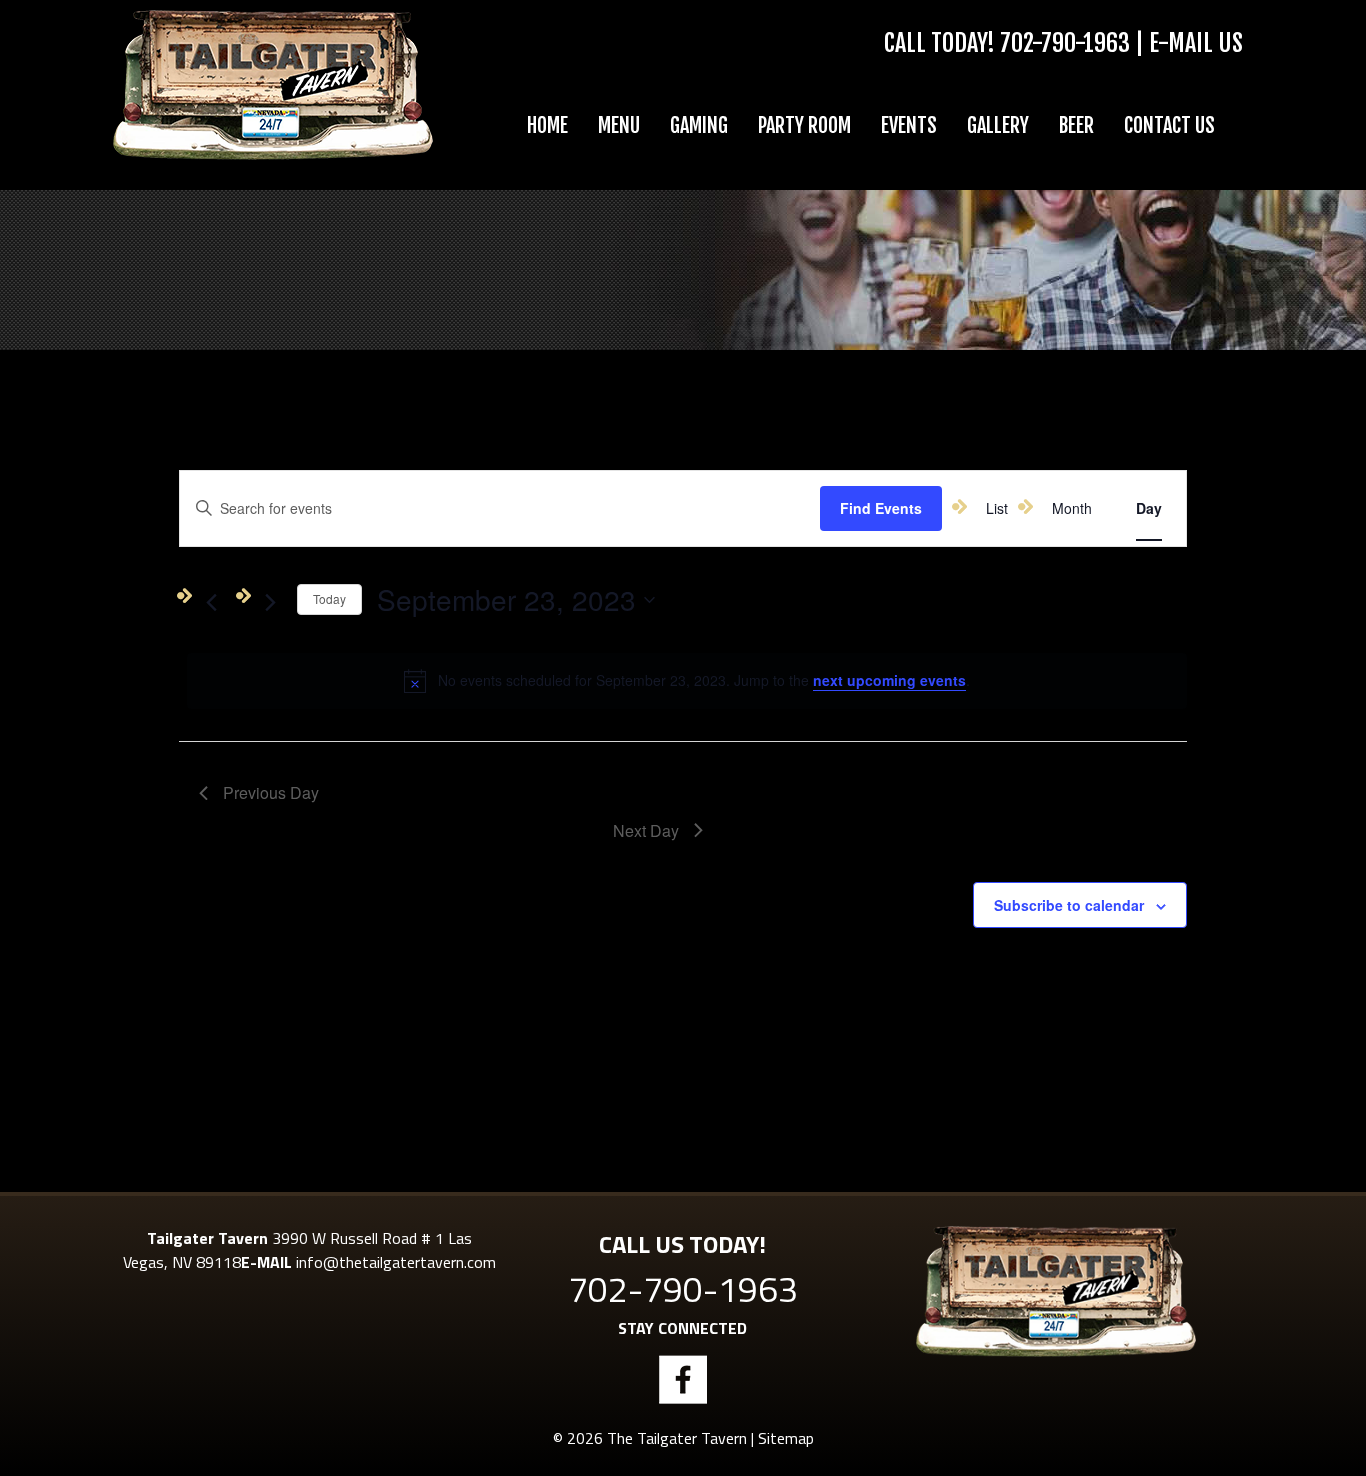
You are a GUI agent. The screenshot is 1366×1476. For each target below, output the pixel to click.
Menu (619, 125)
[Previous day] (211, 603)
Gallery (998, 125)
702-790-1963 (1065, 43)
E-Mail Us (1196, 43)
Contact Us (1169, 125)
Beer (1076, 125)
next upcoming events (889, 680)
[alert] (687, 681)
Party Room (804, 125)
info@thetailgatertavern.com (396, 1262)
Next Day (646, 830)
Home (547, 125)
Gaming (699, 125)
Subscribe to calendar (1069, 905)
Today (329, 598)
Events (909, 125)
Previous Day (271, 792)
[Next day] (270, 603)
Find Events (881, 508)
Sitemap (786, 1438)
